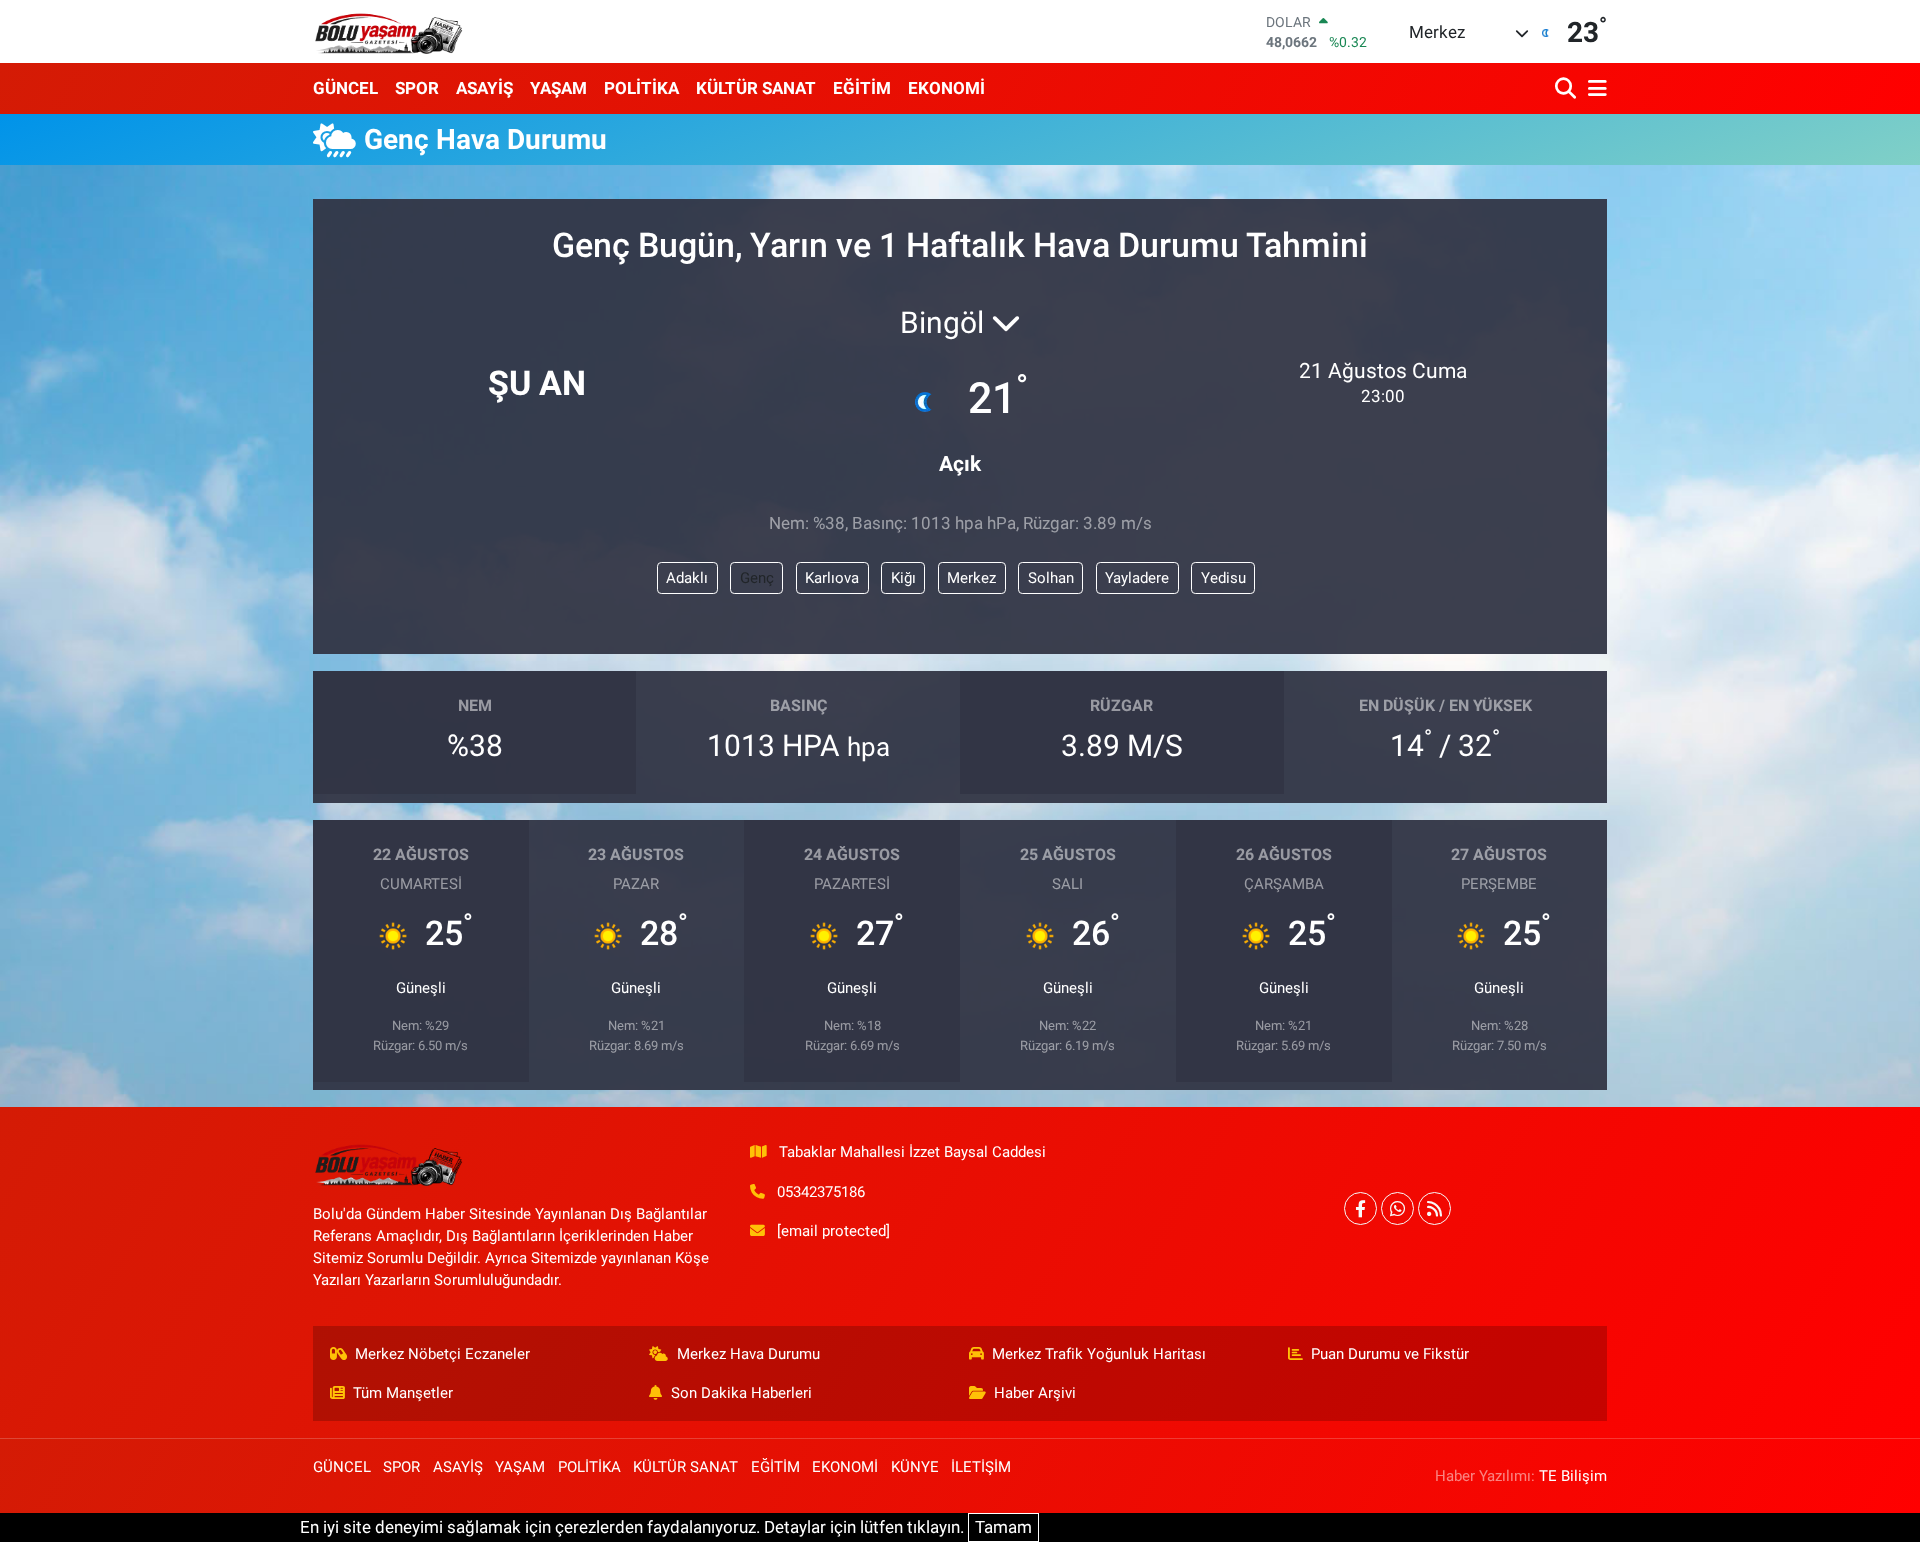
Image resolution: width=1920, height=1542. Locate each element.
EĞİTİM (862, 88)
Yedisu (1223, 578)
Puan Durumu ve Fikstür (1390, 1354)
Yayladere (1137, 578)
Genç (757, 578)
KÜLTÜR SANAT (756, 88)
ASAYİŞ (484, 88)
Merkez (971, 578)
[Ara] (1567, 88)
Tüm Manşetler (403, 1393)
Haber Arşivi (1035, 1393)
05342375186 (821, 1192)
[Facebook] (1360, 1208)
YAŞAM (558, 88)
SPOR (417, 88)
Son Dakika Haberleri (741, 1393)
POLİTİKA (641, 88)
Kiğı (903, 578)
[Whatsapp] (1397, 1208)
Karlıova (832, 578)
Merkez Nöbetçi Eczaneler (442, 1354)
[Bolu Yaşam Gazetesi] (388, 31)
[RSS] (1434, 1208)
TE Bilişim (1573, 1476)
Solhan (1051, 578)
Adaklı (687, 578)
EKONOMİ (946, 88)
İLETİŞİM (981, 1467)
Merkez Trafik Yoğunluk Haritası (1099, 1354)
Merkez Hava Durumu (748, 1354)
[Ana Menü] (1594, 88)
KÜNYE (915, 1467)
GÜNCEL (345, 88)
